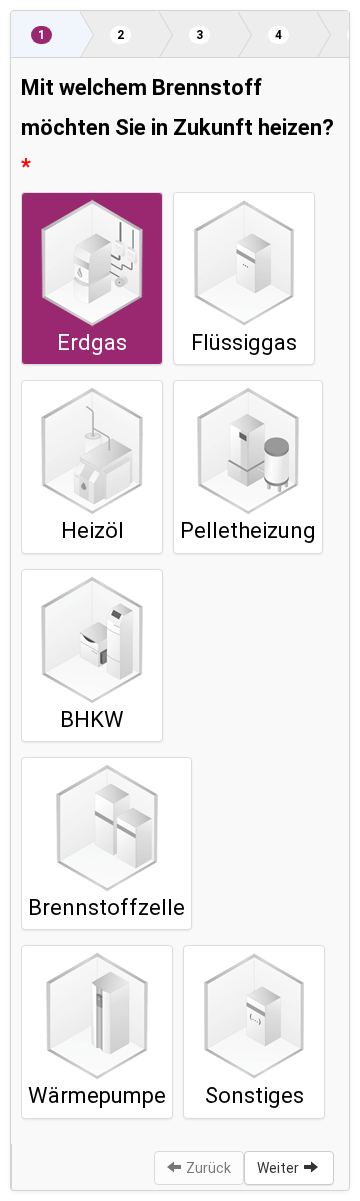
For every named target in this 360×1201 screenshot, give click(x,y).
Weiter (278, 1168)
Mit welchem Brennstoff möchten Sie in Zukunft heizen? (177, 107)
